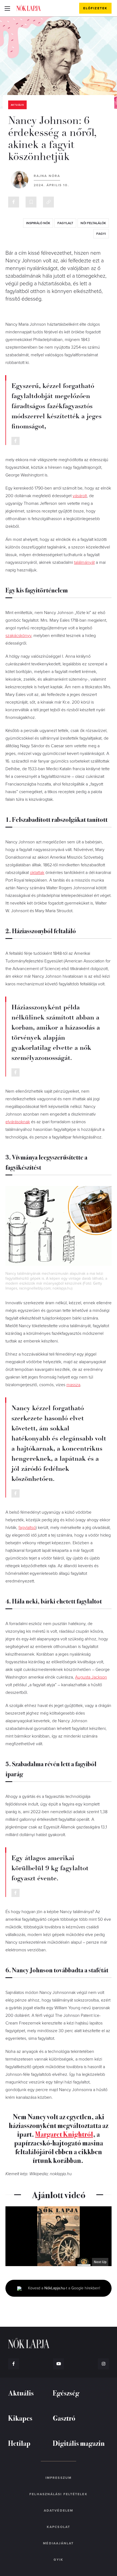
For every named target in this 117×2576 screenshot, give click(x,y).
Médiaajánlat (58, 2543)
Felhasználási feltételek (58, 2494)
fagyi (101, 234)
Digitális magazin (79, 2443)
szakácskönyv (18, 636)
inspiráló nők (38, 223)
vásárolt (80, 496)
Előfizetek (95, 8)
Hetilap (19, 2443)
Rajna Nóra (47, 176)
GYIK (59, 2560)
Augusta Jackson (91, 1677)
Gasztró (64, 2418)
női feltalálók (93, 223)
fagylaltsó (27, 1528)
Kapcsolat (59, 2527)
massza (73, 1385)
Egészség (66, 2393)
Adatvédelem (59, 2510)
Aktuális (17, 105)
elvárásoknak (18, 1122)
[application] (59, 2236)
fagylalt (65, 223)
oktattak (37, 873)
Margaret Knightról (64, 2134)
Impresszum (59, 2478)
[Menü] (7, 8)
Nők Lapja (29, 8)
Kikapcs (20, 2418)
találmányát (84, 562)
